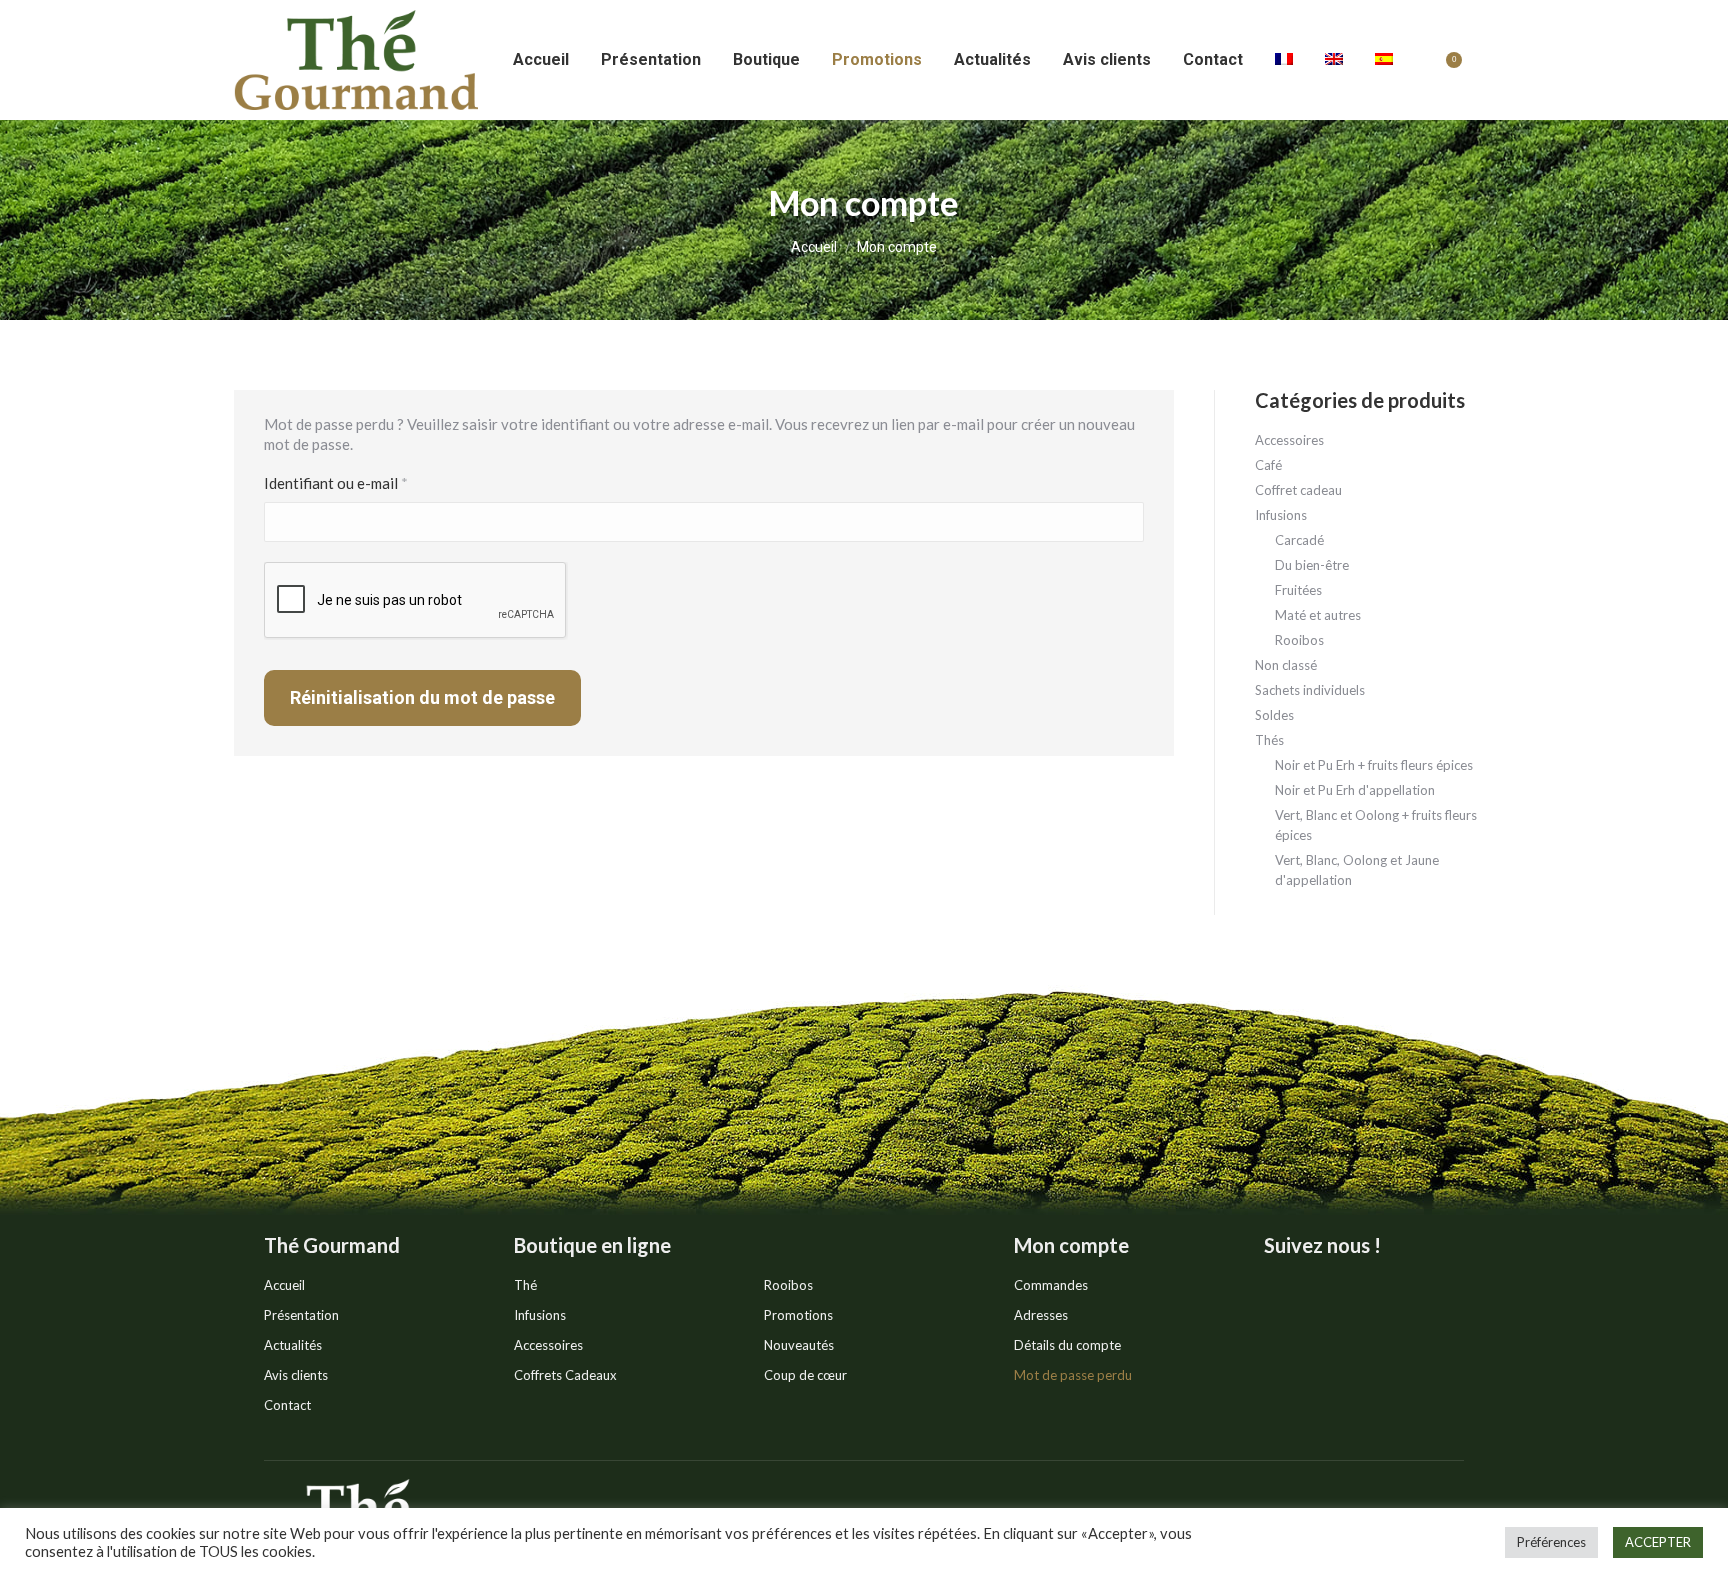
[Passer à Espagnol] (1384, 60)
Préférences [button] (1551, 1542)
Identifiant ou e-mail (374, 483)
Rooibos (1299, 640)
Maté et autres (1318, 615)
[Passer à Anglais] (1334, 60)
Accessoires (1289, 440)
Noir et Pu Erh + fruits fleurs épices (1374, 765)
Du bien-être (1312, 565)
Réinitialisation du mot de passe (422, 697)
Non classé (1286, 665)
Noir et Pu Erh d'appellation (1355, 790)
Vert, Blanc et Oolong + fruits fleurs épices (1376, 825)
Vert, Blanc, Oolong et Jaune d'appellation (1357, 870)
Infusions (1281, 515)
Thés (1269, 740)
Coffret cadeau (1298, 490)
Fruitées (1298, 590)
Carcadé (1299, 540)
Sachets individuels (1310, 690)
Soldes (1274, 715)
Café (1268, 465)
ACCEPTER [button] (1658, 1542)
